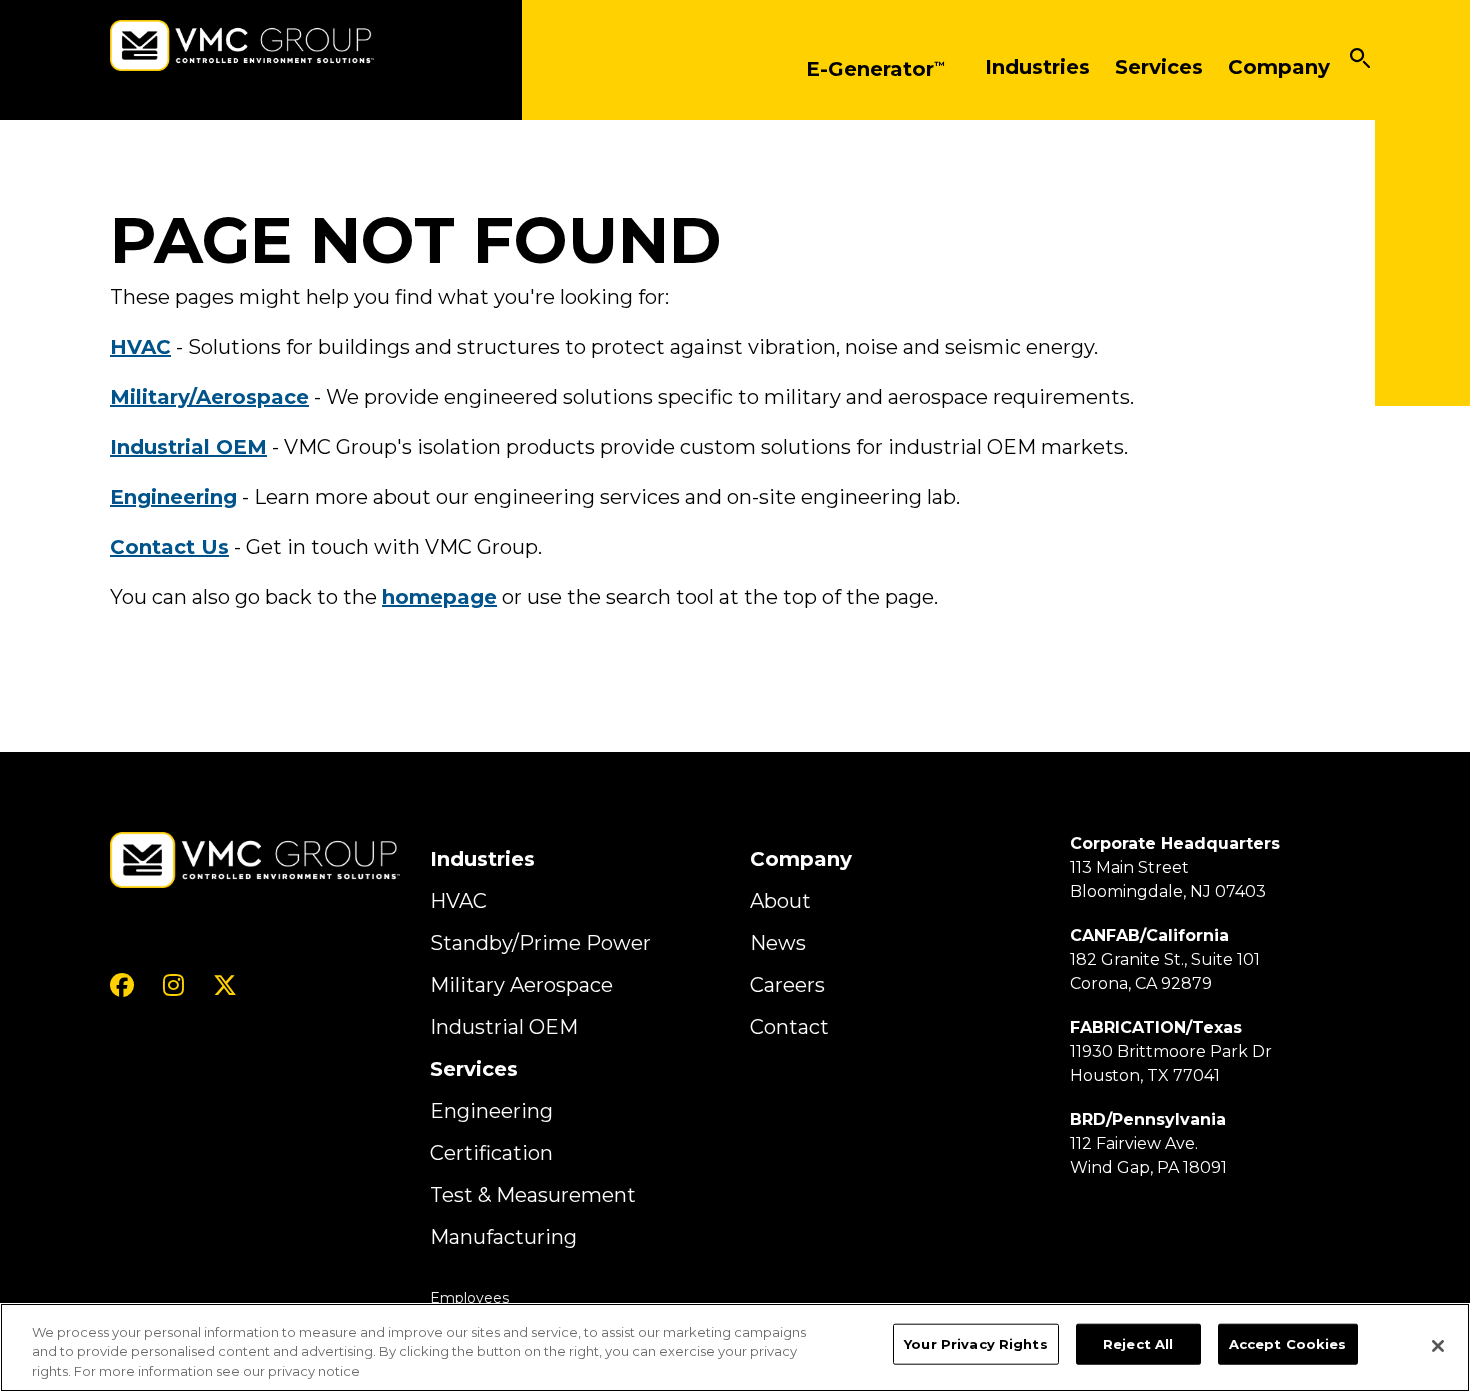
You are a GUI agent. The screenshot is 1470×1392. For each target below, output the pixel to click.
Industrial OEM (504, 1027)
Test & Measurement (533, 1195)
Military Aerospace (521, 985)
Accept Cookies (1288, 1343)
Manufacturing (503, 1237)
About (780, 901)
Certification (491, 1153)
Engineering (491, 1111)
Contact (789, 1027)
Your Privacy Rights (975, 1343)
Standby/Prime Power (540, 943)
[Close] (1438, 1346)
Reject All (1138, 1343)
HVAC (458, 901)
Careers (787, 985)
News (778, 943)
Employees (469, 1298)
